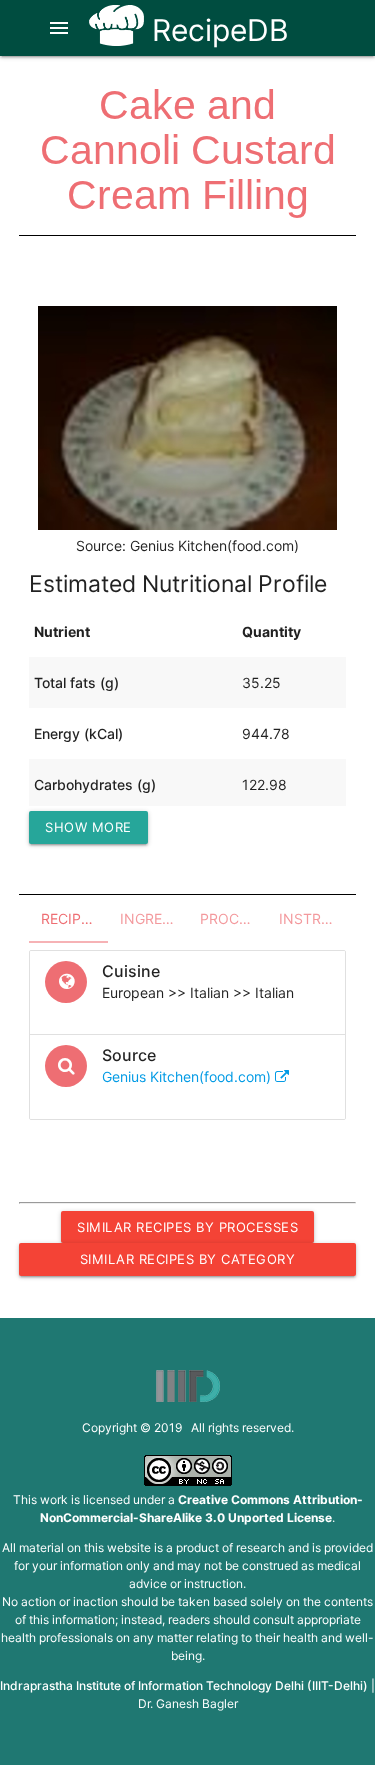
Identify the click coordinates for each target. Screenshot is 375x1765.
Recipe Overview (74, 918)
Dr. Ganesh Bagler (188, 1703)
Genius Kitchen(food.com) (188, 1076)
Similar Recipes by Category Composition (188, 1263)
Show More (88, 827)
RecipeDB (216, 30)
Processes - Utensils (233, 918)
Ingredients (153, 918)
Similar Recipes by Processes (187, 1227)
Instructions (312, 918)
